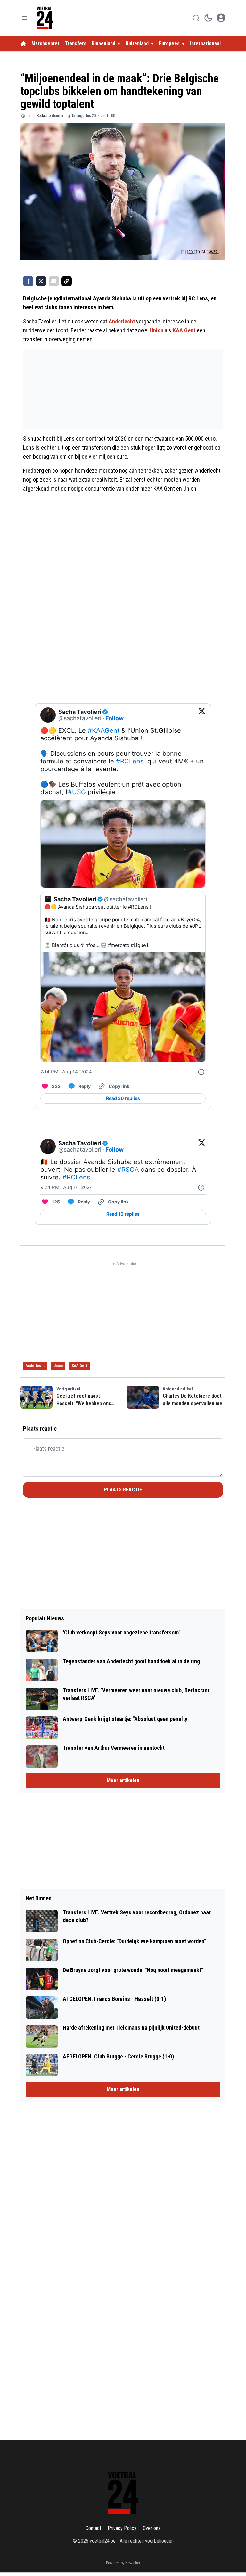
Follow (115, 718)
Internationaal (206, 43)
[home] (23, 44)
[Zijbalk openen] (24, 18)
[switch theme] (208, 18)
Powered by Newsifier (123, 2563)
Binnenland (103, 43)
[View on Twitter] (202, 715)
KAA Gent (184, 330)
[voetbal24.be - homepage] (45, 18)
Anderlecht (122, 321)
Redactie (44, 116)
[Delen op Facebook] (28, 281)
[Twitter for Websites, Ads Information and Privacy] (201, 1072)
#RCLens (130, 761)
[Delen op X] (41, 281)
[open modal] (221, 18)
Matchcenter (45, 43)
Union (157, 330)
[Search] (196, 18)
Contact (93, 2528)
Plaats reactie (123, 1490)
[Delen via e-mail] (54, 281)
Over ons (152, 2528)
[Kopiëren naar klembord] (67, 281)
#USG (77, 792)
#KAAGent (104, 730)
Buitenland (137, 43)
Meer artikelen (123, 1780)
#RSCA (128, 1170)
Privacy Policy (122, 2528)
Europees (169, 43)
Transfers (76, 43)
